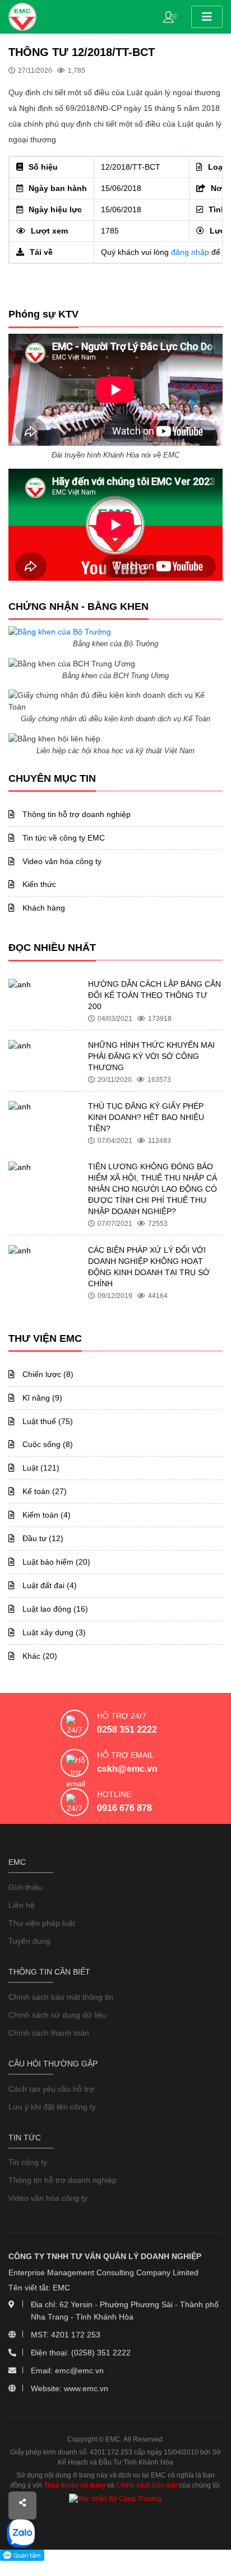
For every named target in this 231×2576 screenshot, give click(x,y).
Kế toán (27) (43, 1491)
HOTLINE (114, 1794)
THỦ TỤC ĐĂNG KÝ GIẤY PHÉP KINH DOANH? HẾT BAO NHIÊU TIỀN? (146, 1117)
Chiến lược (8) (47, 1374)
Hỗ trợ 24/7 (122, 1716)
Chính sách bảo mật (147, 2485)
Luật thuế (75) (47, 1421)
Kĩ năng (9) (41, 1398)
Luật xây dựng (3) (53, 1632)
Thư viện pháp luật (42, 1923)
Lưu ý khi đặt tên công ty (52, 2107)
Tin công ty (28, 2162)
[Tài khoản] (173, 16)
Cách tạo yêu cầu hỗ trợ (51, 2089)
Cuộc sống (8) (47, 1444)
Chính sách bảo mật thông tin (61, 1997)
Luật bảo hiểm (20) (55, 1562)
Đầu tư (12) (42, 1538)
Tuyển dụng (29, 1941)
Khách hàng (43, 908)
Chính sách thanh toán (49, 2033)
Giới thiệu (26, 1887)
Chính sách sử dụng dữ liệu (57, 2015)
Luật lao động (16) (54, 1609)
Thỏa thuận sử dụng (75, 2485)
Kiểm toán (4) (45, 1515)
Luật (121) (40, 1468)
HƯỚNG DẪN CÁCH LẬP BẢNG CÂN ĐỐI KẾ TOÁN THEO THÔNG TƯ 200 (154, 995)
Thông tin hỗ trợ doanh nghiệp (75, 814)
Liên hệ (22, 1905)
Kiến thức (38, 884)
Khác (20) (39, 1656)
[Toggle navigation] (207, 17)
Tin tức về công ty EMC (63, 838)
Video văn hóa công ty (61, 861)
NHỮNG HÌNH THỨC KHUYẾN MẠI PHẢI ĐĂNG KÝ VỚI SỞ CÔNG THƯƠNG (151, 1056)
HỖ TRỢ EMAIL (126, 1755)
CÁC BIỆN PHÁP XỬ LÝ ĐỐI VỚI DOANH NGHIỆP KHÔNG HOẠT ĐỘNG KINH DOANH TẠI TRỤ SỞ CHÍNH (149, 1267)
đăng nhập (190, 252)
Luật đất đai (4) (48, 1585)
